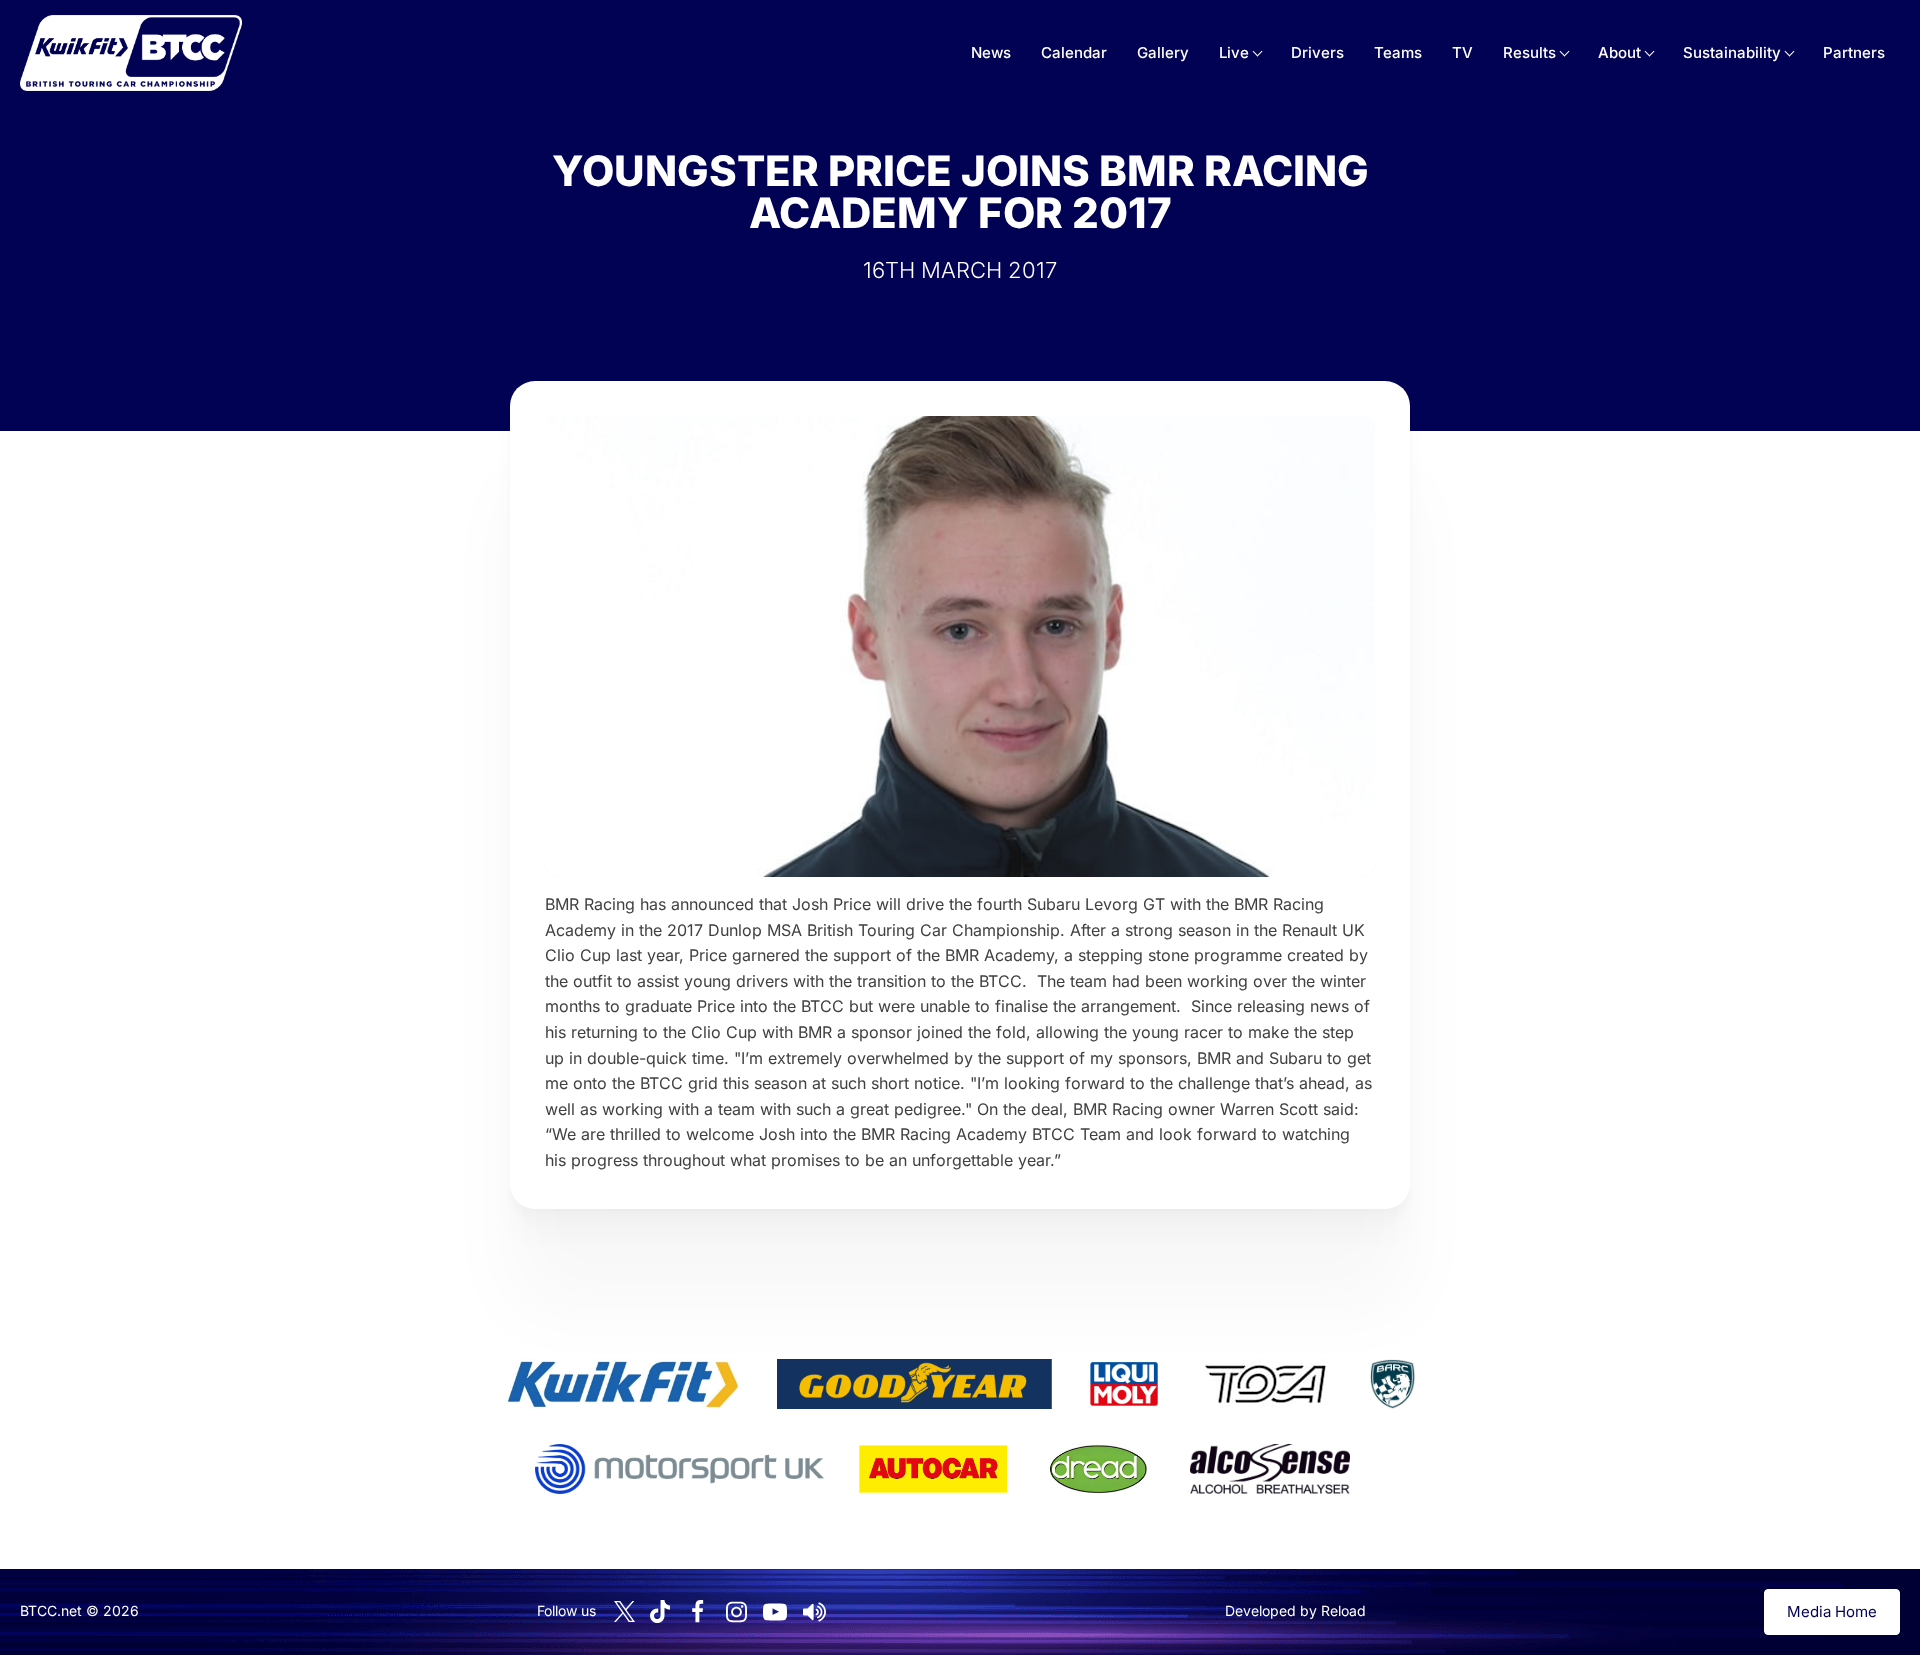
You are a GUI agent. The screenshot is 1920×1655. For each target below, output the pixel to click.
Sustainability (1732, 52)
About (1619, 52)
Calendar (1074, 52)
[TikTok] (660, 1611)
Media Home (1832, 1611)
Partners (1854, 52)
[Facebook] (697, 1612)
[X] (624, 1611)
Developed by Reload (1295, 1610)
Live (1234, 52)
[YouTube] (775, 1612)
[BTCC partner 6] (679, 1469)
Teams (1398, 52)
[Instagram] (736, 1612)
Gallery (1163, 52)
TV (1462, 52)
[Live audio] (814, 1612)
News (991, 52)
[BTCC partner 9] (1270, 1469)
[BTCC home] (131, 53)
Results (1529, 52)
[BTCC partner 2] (914, 1384)
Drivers (1317, 52)
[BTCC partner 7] (933, 1469)
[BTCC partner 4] (1265, 1384)
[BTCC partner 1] (623, 1384)
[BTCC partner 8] (1098, 1469)
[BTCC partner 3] (1124, 1384)
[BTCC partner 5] (1392, 1384)
